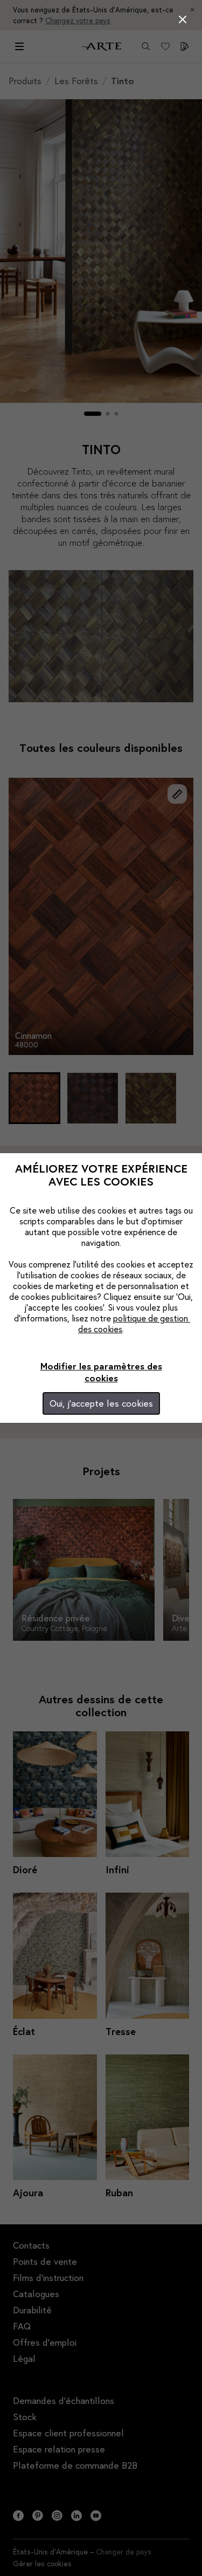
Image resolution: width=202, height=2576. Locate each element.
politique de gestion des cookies (134, 1323)
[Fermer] (183, 19)
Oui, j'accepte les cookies (101, 1403)
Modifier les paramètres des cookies (101, 1372)
